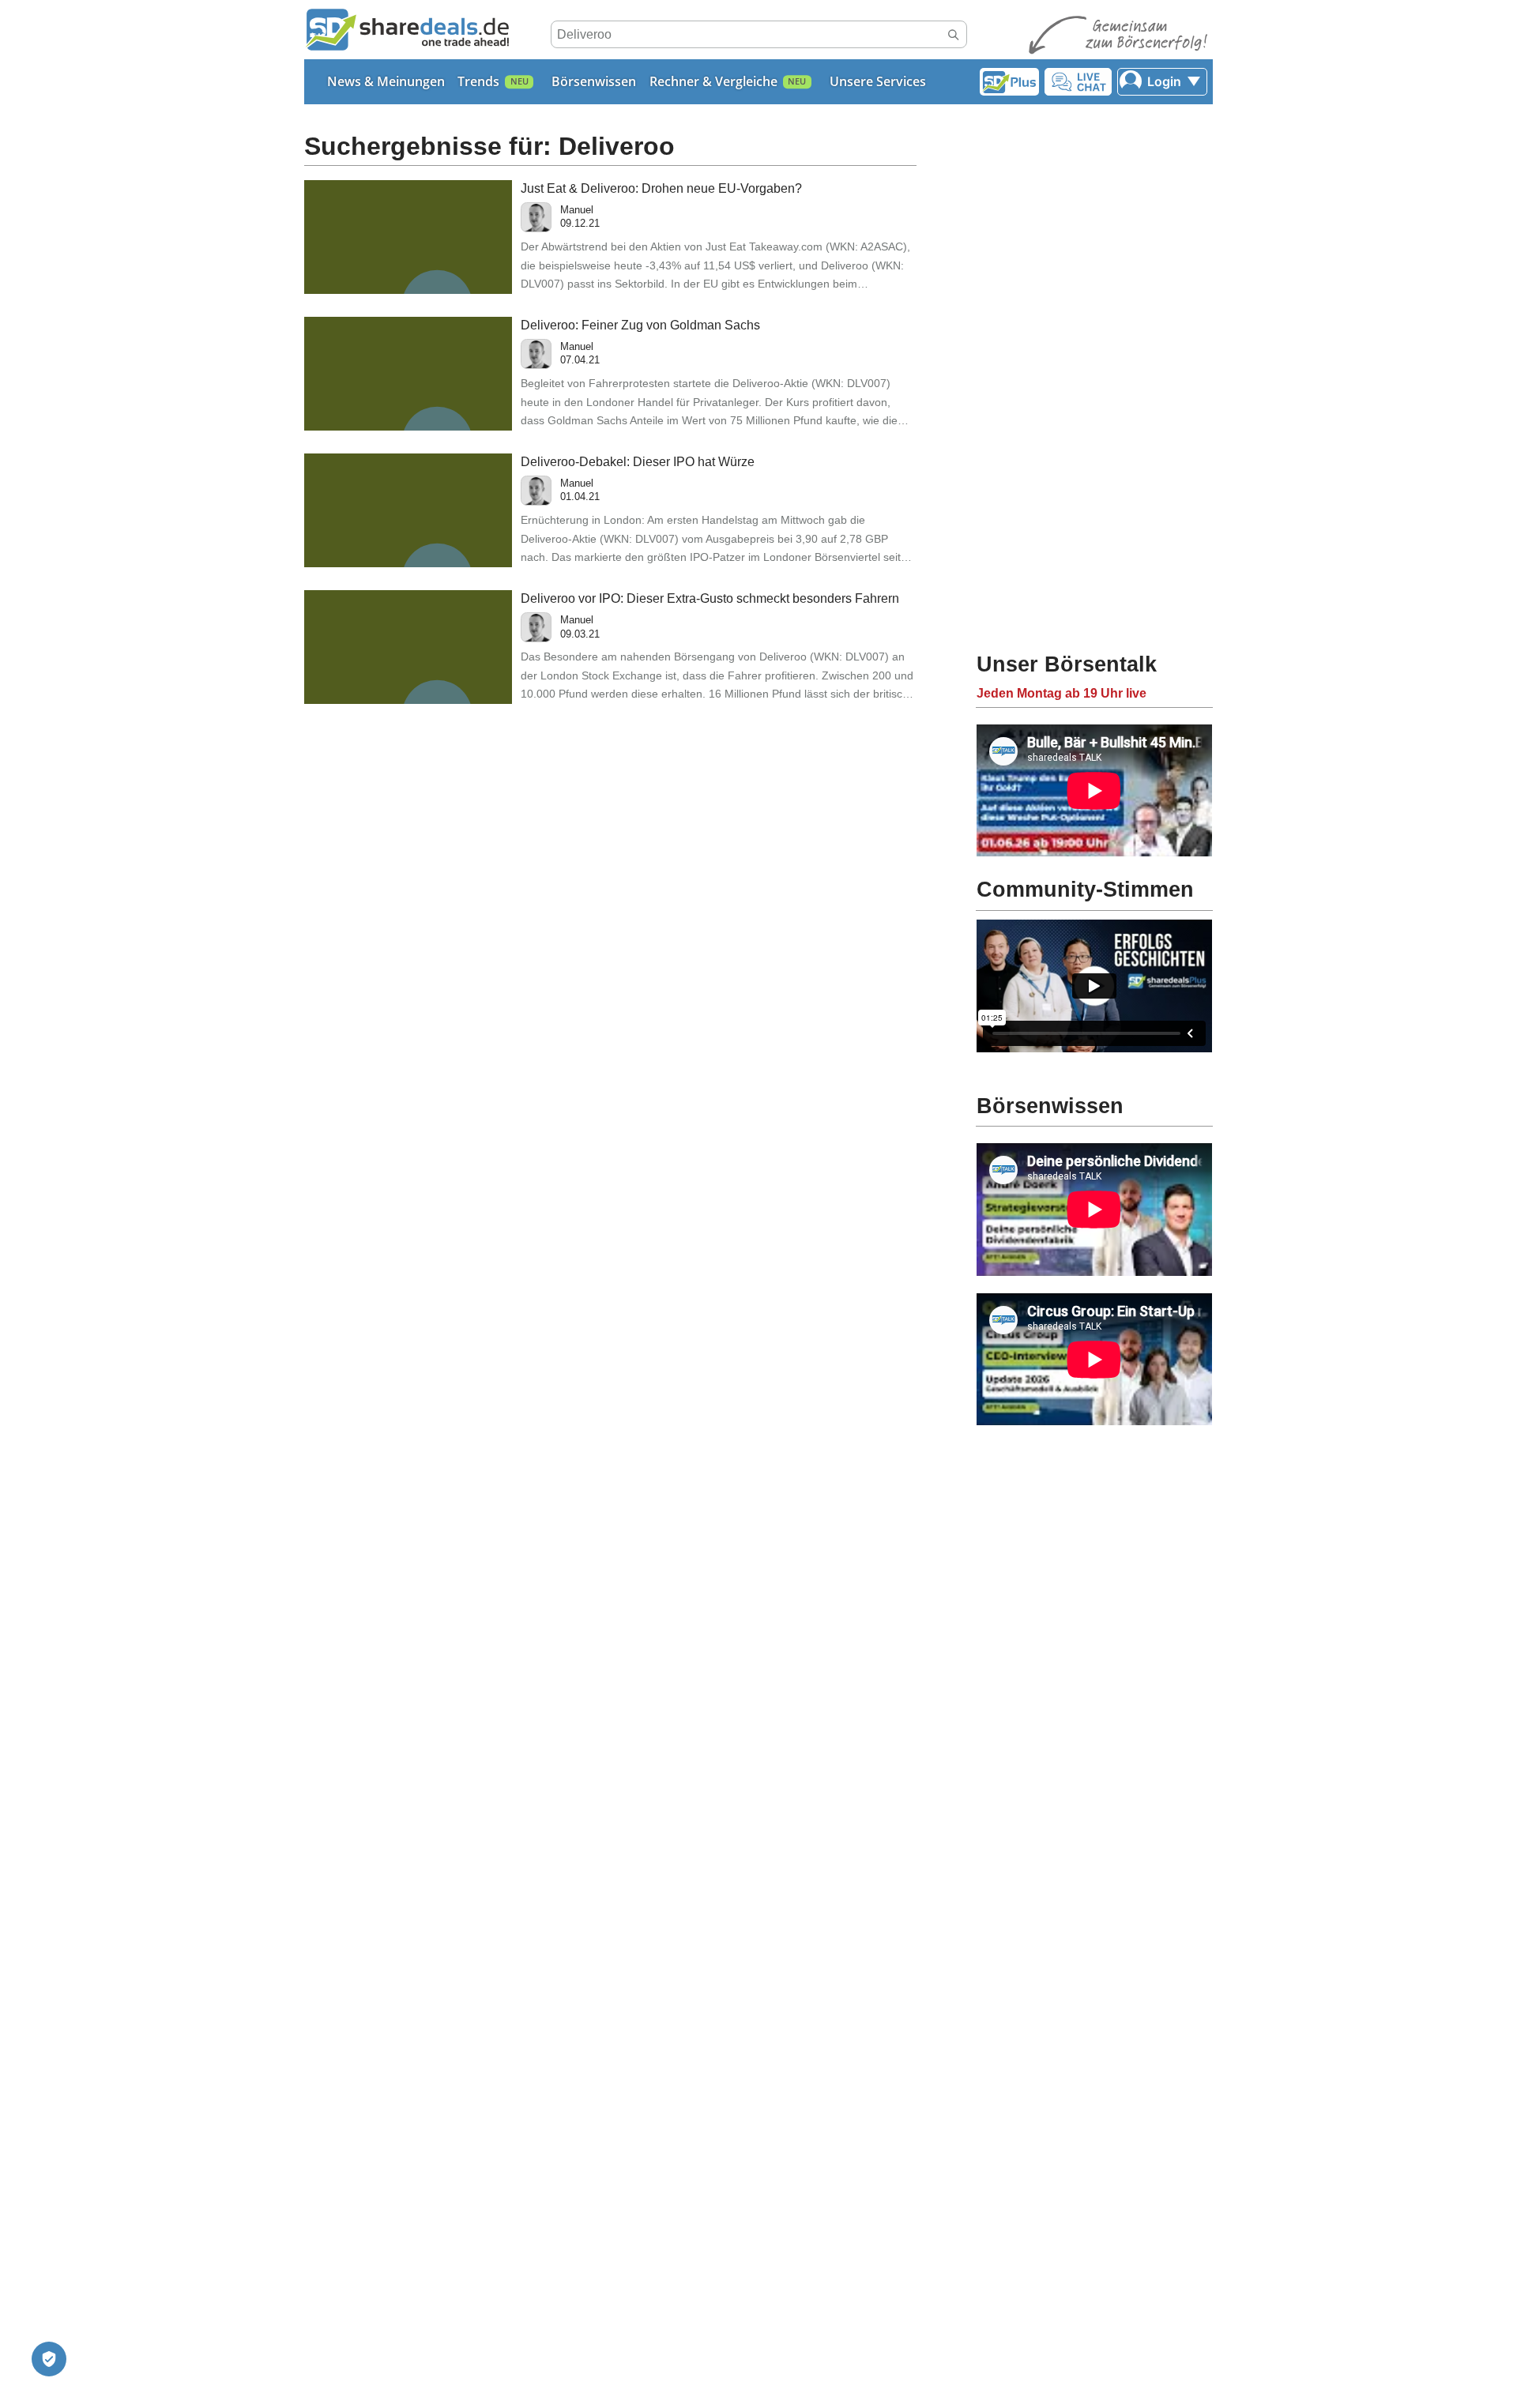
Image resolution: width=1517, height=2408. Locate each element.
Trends (478, 81)
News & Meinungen (386, 81)
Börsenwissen (594, 81)
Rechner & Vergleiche (713, 81)
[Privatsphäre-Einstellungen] (49, 2359)
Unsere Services (878, 81)
